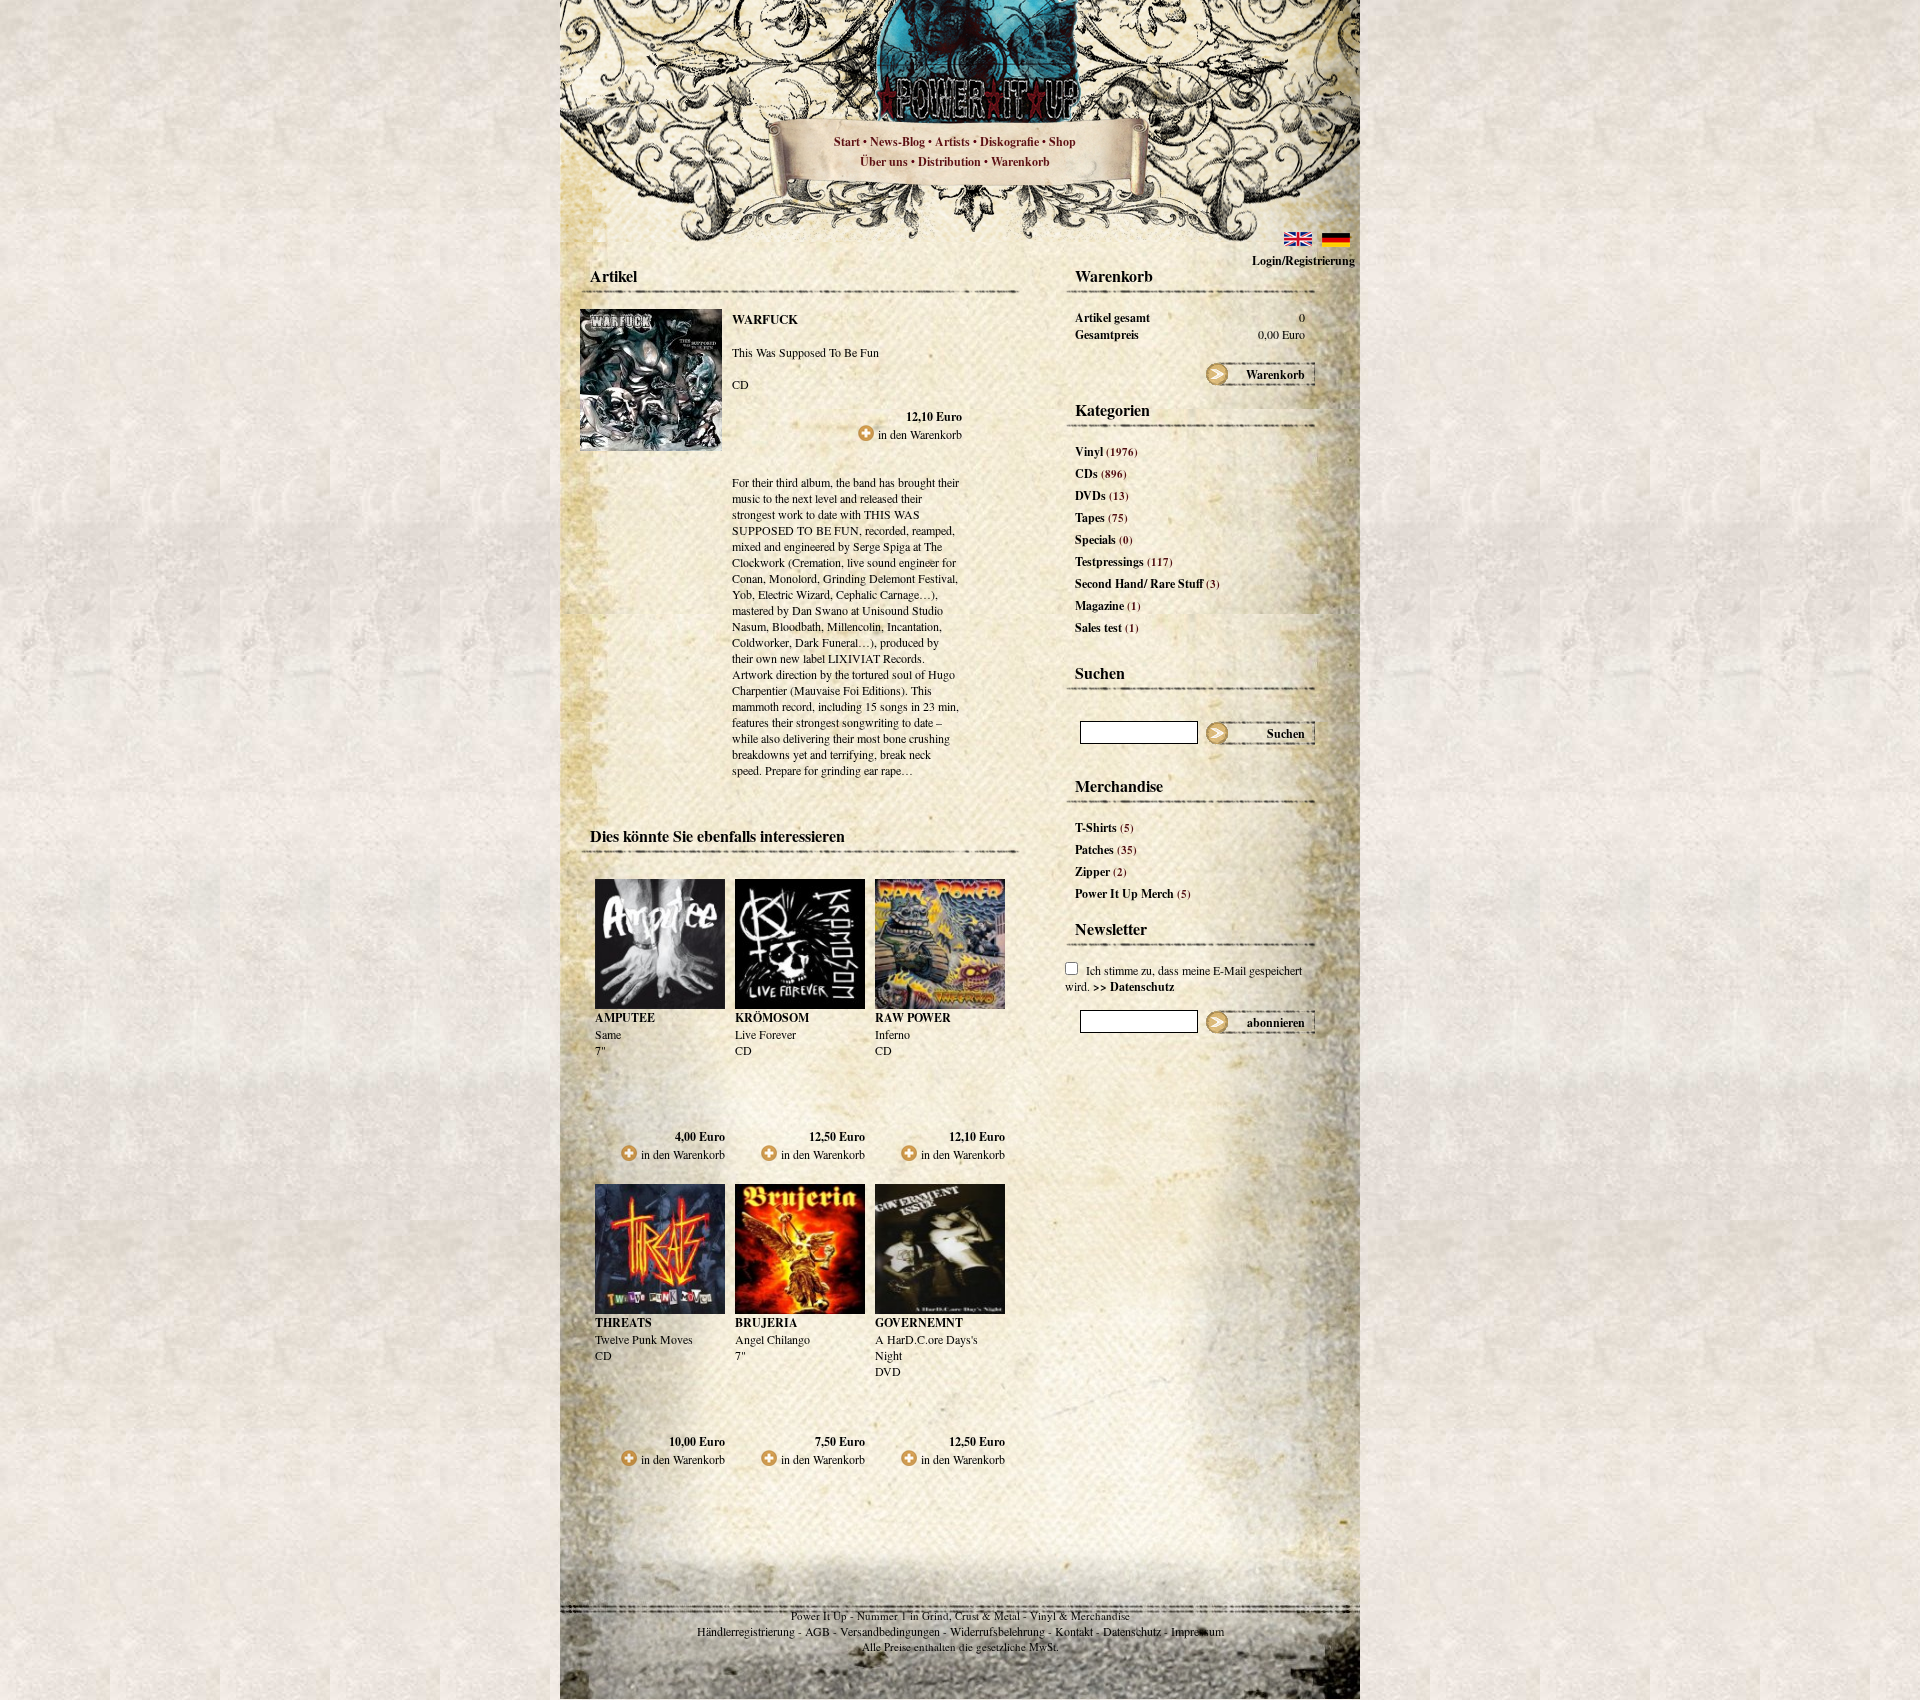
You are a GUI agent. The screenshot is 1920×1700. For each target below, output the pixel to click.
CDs (1101, 473)
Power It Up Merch (1133, 893)
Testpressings (1124, 561)
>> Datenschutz (1133, 986)
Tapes (1101, 517)
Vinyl (1106, 451)
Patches (1106, 849)
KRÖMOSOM (772, 1017)
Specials (1104, 539)
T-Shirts (1104, 827)
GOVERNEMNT (919, 1322)
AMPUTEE (625, 1017)
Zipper (1101, 871)
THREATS (623, 1322)
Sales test (1107, 627)
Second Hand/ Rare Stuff (1147, 583)
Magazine (1108, 605)
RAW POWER (913, 1017)
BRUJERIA (766, 1322)
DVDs (1102, 495)
